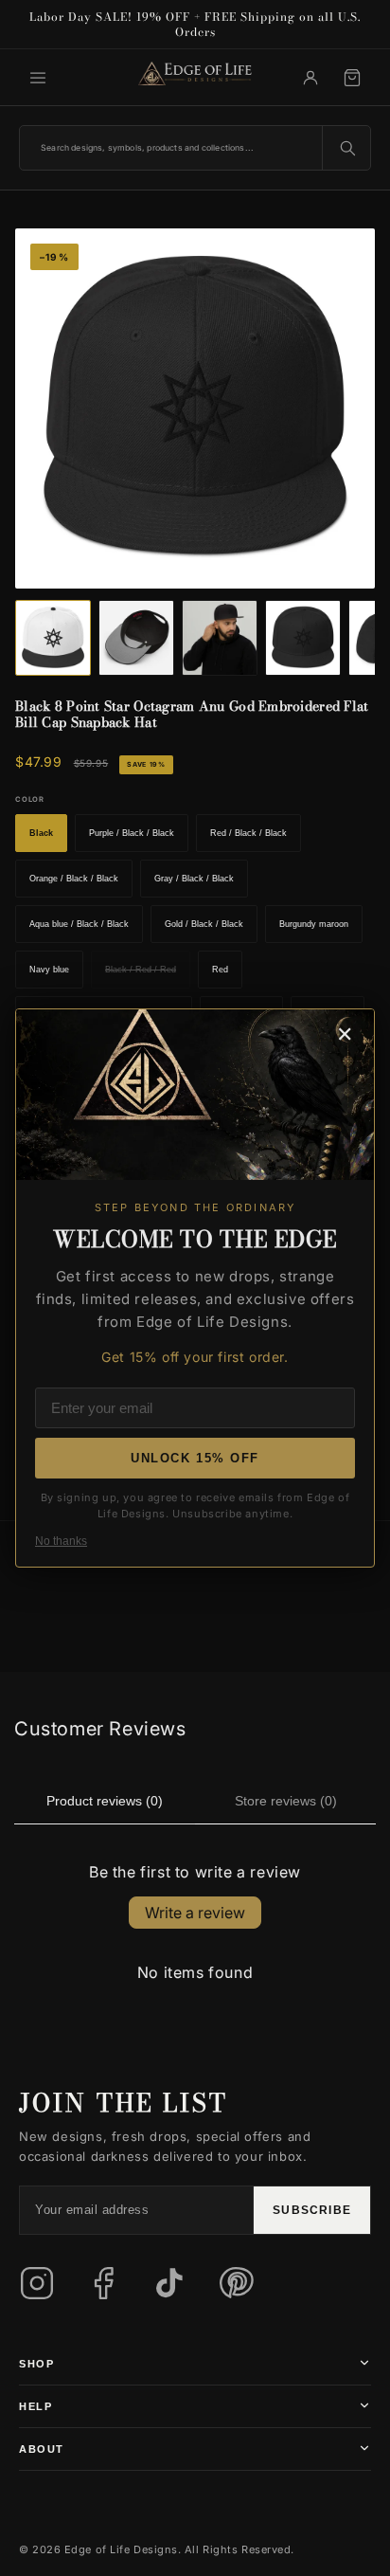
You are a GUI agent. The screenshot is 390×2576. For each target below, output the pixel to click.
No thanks (61, 1541)
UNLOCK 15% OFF (195, 1458)
